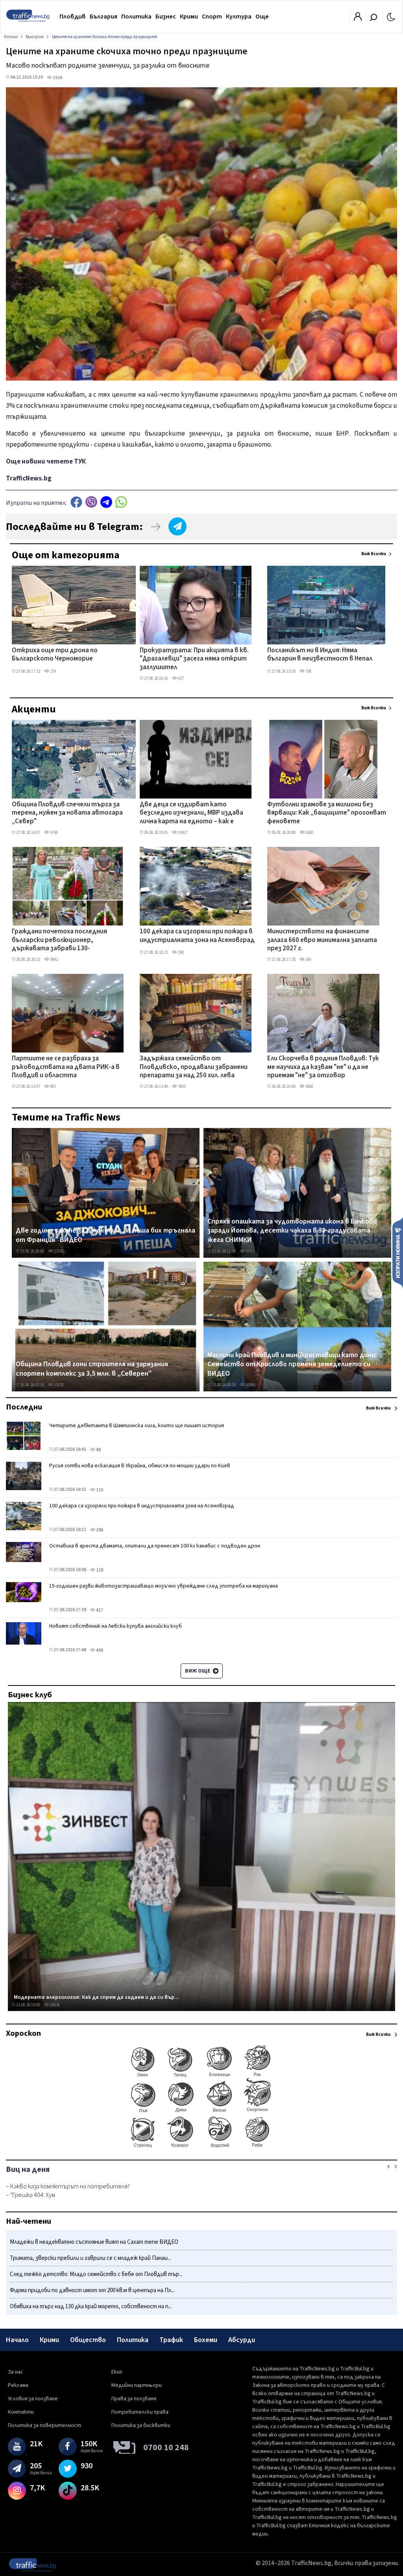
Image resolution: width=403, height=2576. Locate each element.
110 (99, 1490)
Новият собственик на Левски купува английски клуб (116, 1626)
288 (99, 1530)
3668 (309, 1087)
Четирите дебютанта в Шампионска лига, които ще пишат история (137, 1426)
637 (180, 678)
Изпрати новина (398, 1252)
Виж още (198, 1671)
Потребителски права (140, 2412)
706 (308, 671)
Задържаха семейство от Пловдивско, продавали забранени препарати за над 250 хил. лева (194, 1067)
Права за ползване (134, 2399)
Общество (88, 2340)
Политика (136, 17)
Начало (17, 2340)
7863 (181, 1087)
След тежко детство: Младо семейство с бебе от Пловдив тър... (96, 2274)
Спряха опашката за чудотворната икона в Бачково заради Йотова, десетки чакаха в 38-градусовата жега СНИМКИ (292, 1231)
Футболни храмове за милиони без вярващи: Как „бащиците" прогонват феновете (327, 813)
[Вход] (358, 19)
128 (99, 1570)
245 (308, 960)
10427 (182, 833)
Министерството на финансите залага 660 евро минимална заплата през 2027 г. (322, 940)
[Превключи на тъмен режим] (391, 17)
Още (262, 17)
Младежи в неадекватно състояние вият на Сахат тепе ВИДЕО (94, 2242)
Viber (91, 502)
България (104, 17)
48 (98, 1450)
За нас (16, 2372)
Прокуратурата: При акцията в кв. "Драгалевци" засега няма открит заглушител (194, 659)
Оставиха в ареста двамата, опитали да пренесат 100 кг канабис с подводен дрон (155, 1546)
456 (99, 1650)
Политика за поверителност (44, 2425)
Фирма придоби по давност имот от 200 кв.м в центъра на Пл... (92, 2290)
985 (53, 1087)
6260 (309, 833)
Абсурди (242, 2340)
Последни (24, 1407)
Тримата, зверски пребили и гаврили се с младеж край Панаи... (91, 2258)
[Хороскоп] (201, 2147)
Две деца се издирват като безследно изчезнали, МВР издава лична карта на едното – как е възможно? (191, 813)
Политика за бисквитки (141, 2425)
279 (53, 671)
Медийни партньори (137, 2385)
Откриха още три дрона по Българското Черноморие (55, 655)
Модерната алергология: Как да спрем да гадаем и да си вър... (96, 1997)
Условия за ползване (33, 2399)
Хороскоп (23, 2033)
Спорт (212, 17)
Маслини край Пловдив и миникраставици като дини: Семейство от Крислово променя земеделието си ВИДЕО (292, 1364)
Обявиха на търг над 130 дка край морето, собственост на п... (91, 2306)
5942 (54, 960)
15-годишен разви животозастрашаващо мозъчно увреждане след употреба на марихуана (164, 1586)
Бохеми (206, 2340)
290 (180, 952)
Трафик (171, 2340)
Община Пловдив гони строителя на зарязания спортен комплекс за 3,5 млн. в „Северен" (92, 1369)
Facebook (76, 502)
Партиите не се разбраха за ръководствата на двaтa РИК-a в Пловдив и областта (66, 1067)
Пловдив (73, 17)
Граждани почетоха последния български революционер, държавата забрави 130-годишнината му (59, 940)
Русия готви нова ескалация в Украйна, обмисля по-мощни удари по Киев (140, 1466)
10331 (250, 1251)
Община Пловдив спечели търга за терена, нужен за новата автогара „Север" (67, 813)
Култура (239, 17)
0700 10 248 (166, 2447)
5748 (54, 833)
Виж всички (374, 554)
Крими (189, 17)
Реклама (18, 2385)
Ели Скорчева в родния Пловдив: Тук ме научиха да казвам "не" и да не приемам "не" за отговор (323, 1067)
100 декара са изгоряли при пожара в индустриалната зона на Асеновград (197, 936)
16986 (250, 1385)
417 (99, 1610)
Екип (117, 2372)
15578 (58, 1385)
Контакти (21, 2412)
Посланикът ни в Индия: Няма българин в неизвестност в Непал (320, 655)
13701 (58, 1251)
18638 (55, 2005)
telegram (106, 502)
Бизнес (166, 17)
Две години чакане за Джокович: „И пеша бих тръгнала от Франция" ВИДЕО (105, 1235)
